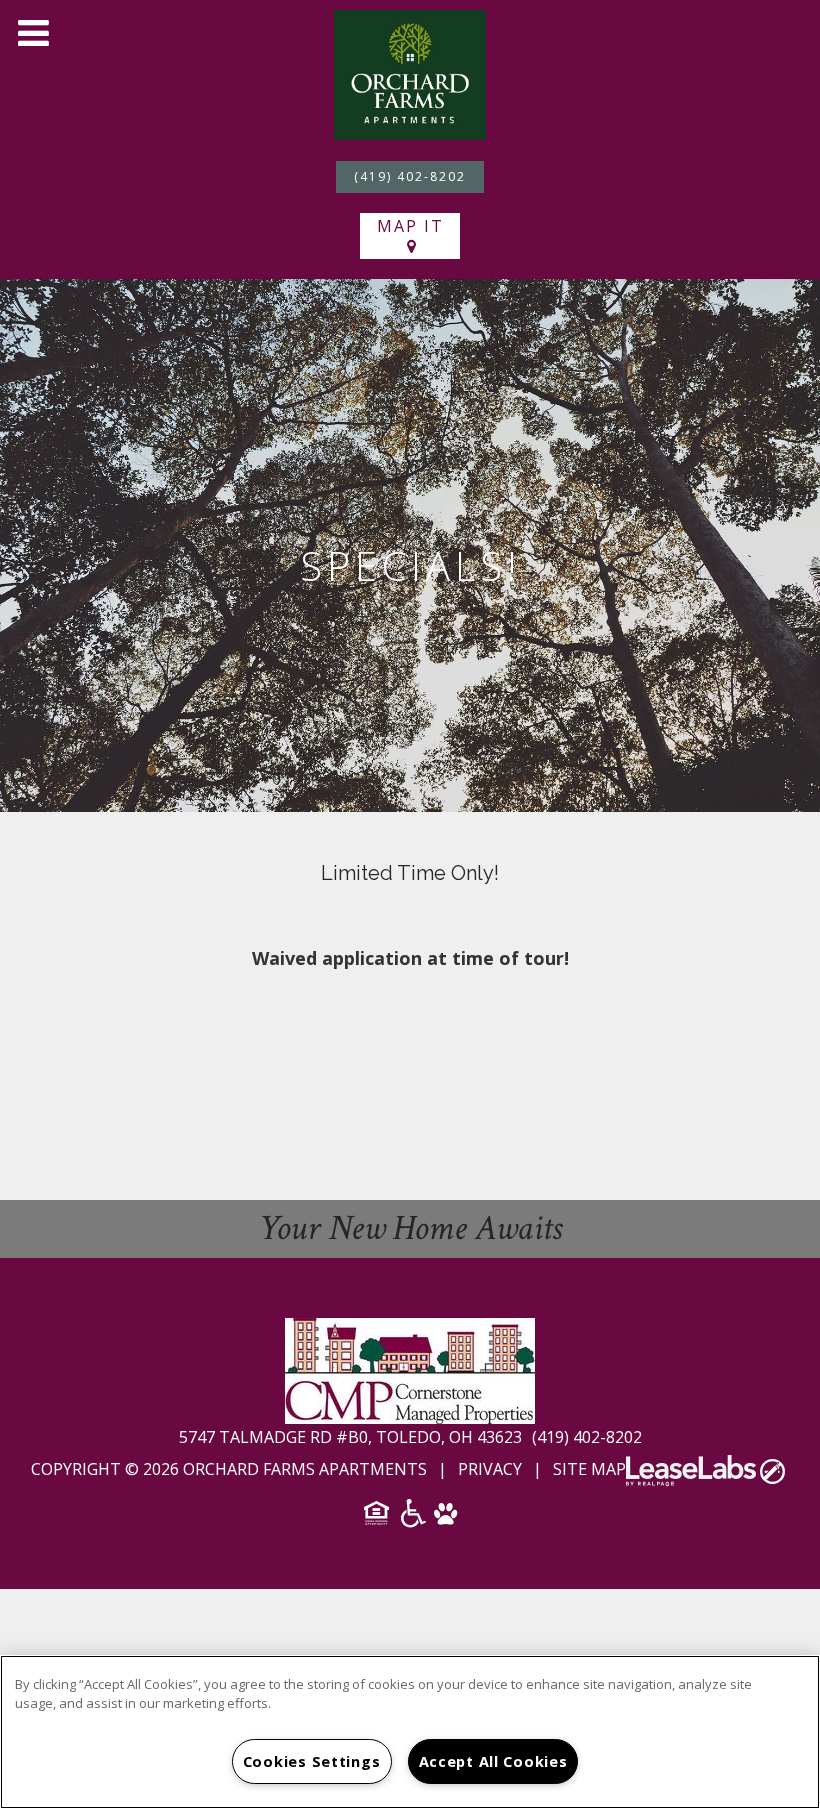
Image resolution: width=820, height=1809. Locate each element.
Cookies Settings (312, 1761)
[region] (410, 1732)
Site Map (589, 1469)
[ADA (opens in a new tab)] (413, 1520)
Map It (410, 226)
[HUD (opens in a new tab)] (378, 1519)
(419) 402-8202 (410, 176)
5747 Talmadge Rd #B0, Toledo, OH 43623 (352, 1437)
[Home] (410, 73)
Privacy (490, 1469)
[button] (33, 33)
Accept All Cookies (493, 1761)
